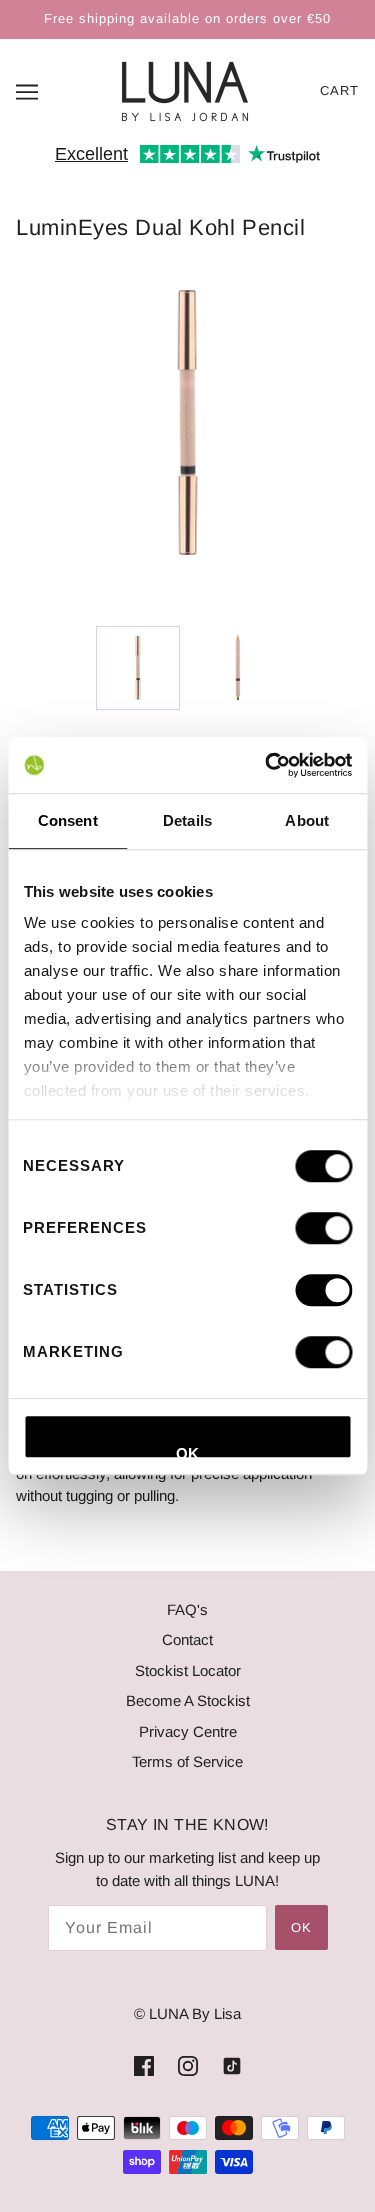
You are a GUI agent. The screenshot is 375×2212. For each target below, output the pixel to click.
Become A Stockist (188, 1700)
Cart (339, 90)
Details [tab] (187, 820)
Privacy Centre (188, 1731)
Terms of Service (187, 1761)
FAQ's (187, 1609)
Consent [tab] (68, 820)
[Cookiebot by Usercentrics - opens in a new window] (267, 765)
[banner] (185, 89)
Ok (301, 1927)
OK (187, 1452)
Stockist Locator (188, 1670)
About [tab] (307, 820)
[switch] (323, 1228)
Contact (187, 1639)
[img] (144, 2065)
